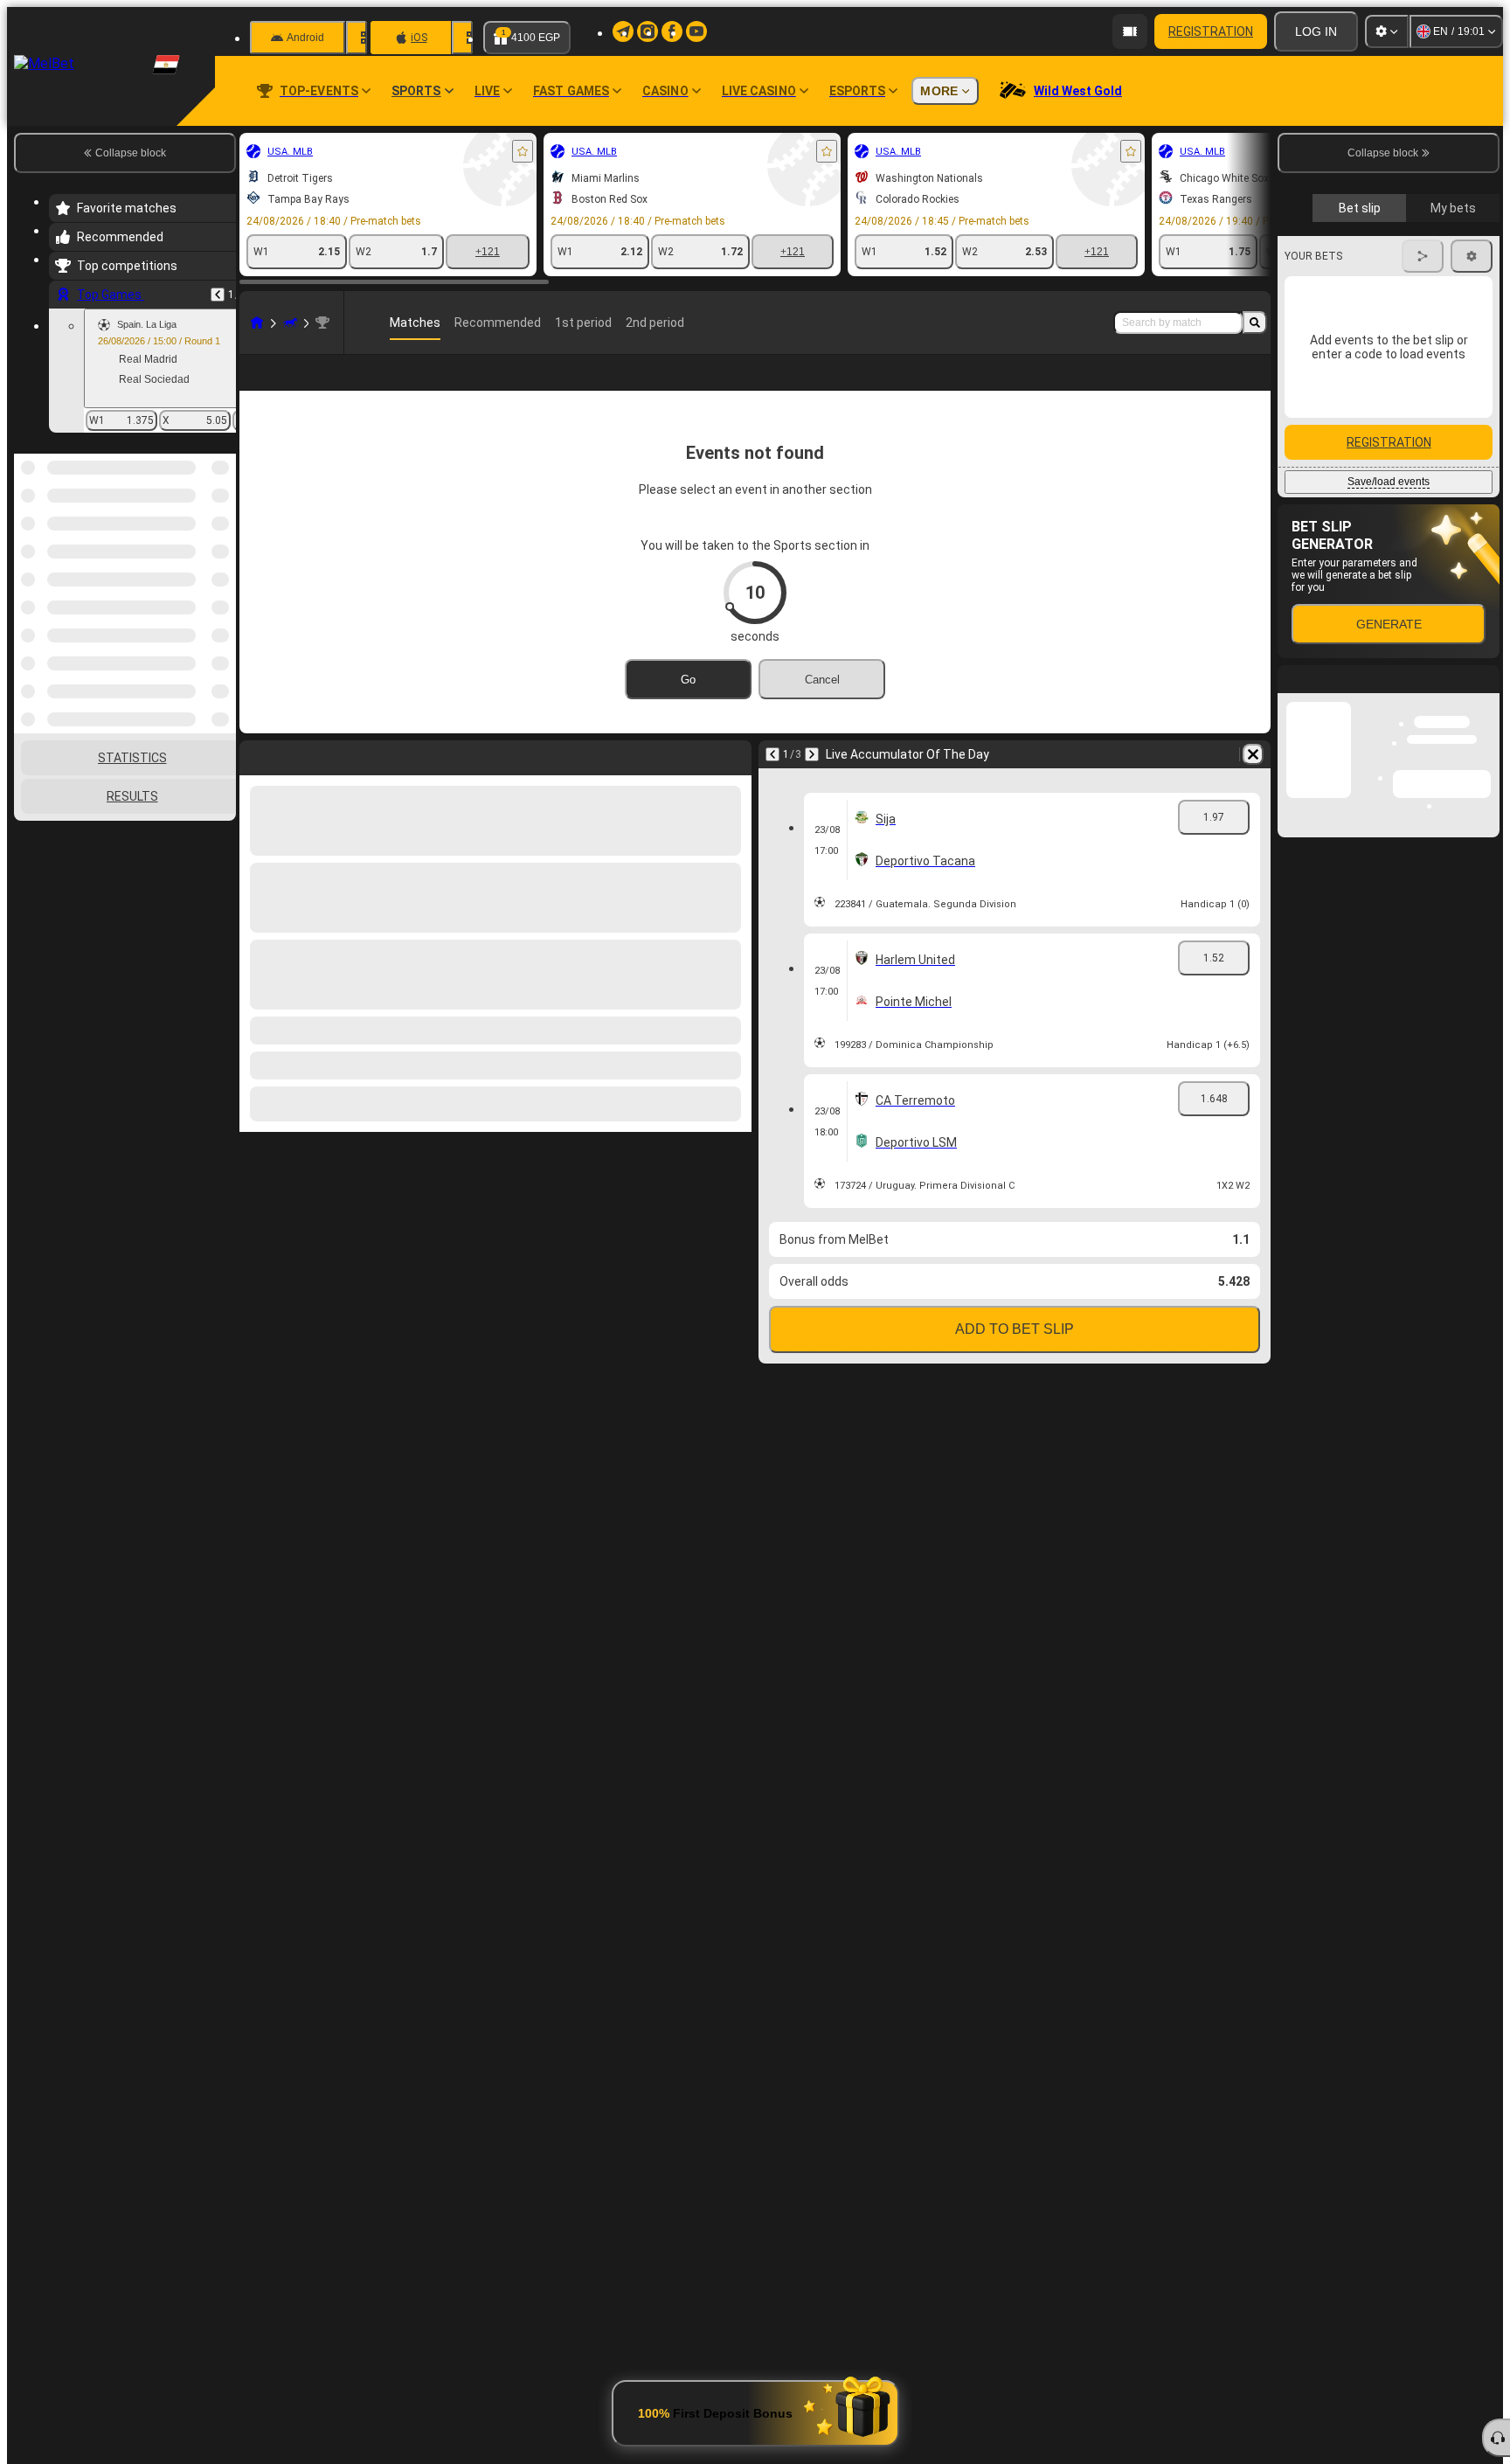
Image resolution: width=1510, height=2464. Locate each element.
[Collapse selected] (199, 544)
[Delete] (1253, 754)
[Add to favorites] (523, 151)
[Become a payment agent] (1130, 31)
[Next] (812, 754)
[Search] (1255, 323)
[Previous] (218, 295)
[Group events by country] (221, 544)
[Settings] (1387, 31)
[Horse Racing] (290, 323)
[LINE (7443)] (257, 323)
